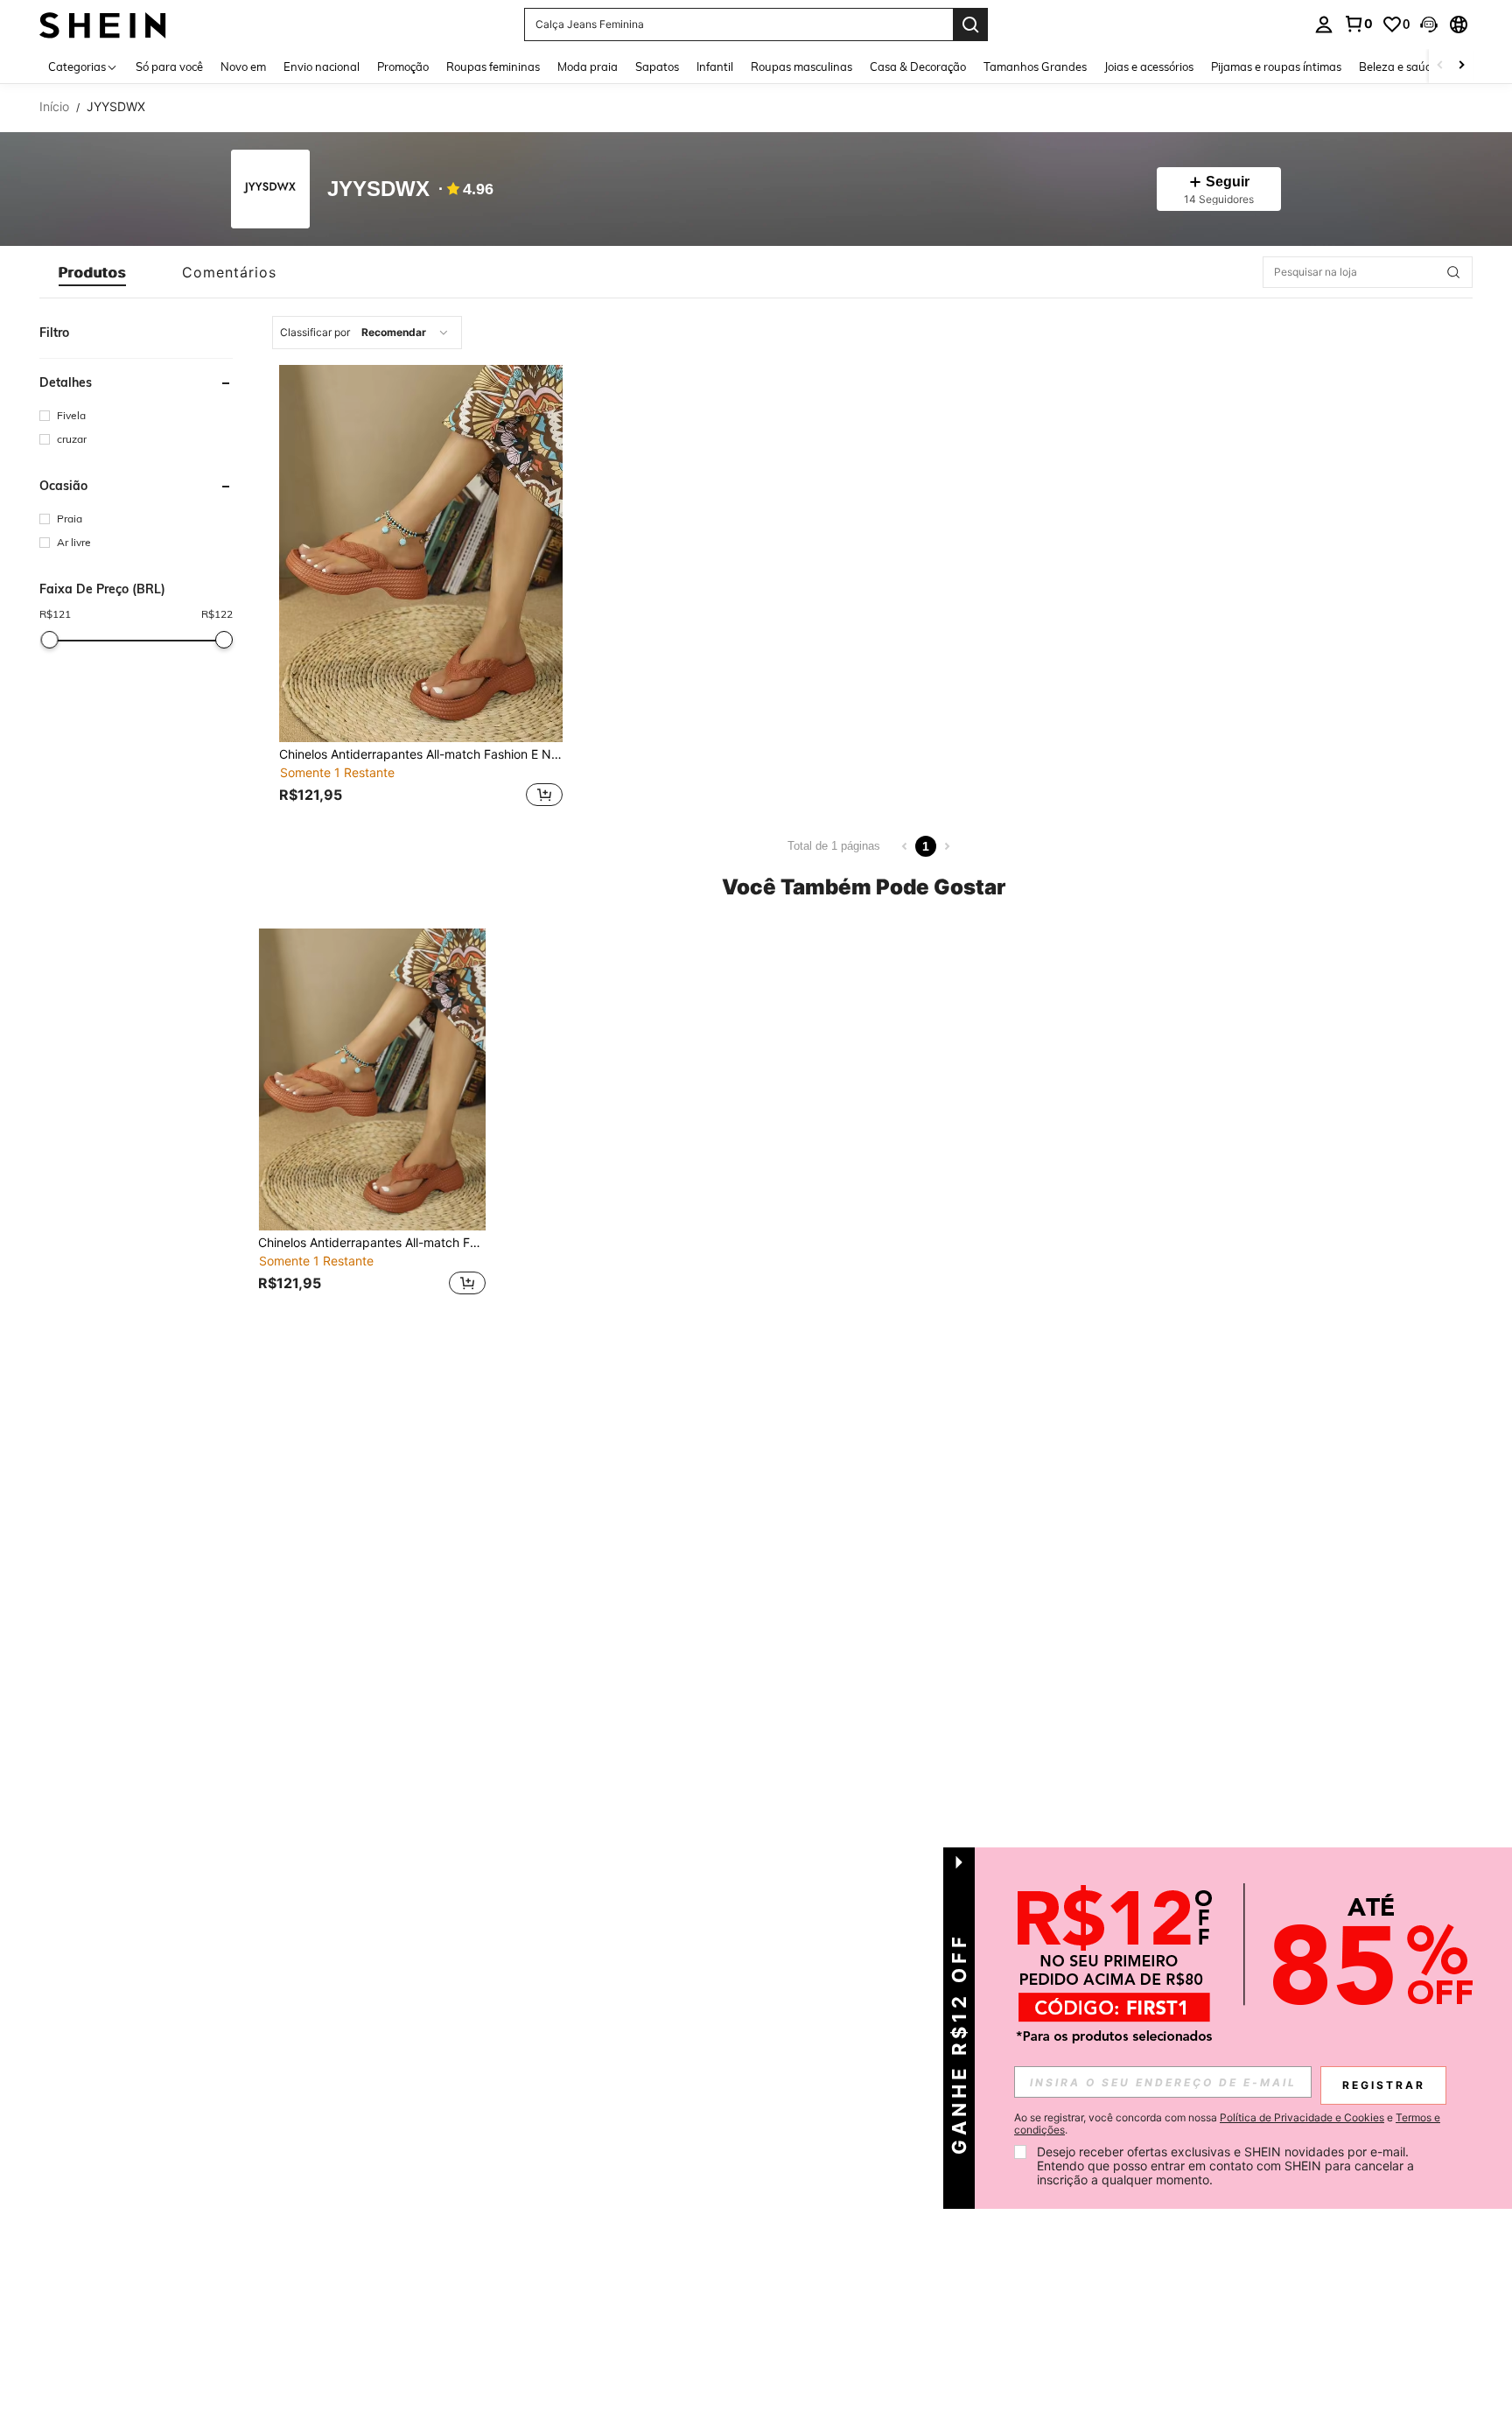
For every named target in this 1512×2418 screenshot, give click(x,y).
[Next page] (947, 846)
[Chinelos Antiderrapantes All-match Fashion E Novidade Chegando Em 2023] (421, 554)
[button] (1429, 25)
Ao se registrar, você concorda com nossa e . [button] (1227, 2124)
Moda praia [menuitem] (588, 67)
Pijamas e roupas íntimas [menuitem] (1276, 67)
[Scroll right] (1461, 66)
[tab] (92, 272)
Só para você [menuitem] (169, 67)
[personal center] (1324, 25)
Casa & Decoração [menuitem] (918, 67)
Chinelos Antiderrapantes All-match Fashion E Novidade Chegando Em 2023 (421, 754)
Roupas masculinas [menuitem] (801, 67)
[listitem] (421, 588)
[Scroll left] (1440, 66)
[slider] (50, 640)
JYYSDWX (378, 189)
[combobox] (367, 333)
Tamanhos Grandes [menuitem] (1035, 67)
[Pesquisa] (970, 25)
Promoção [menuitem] (403, 67)
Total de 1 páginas (834, 846)
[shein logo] (103, 24)
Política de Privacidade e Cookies (1302, 2117)
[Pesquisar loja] (1453, 272)
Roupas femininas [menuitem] (493, 67)
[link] (1358, 24)
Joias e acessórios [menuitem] (1149, 67)
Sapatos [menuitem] (657, 67)
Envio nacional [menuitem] (322, 67)
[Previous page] (905, 846)
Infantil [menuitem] (715, 67)
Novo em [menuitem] (243, 67)
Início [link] (54, 107)
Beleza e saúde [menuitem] (1399, 67)
